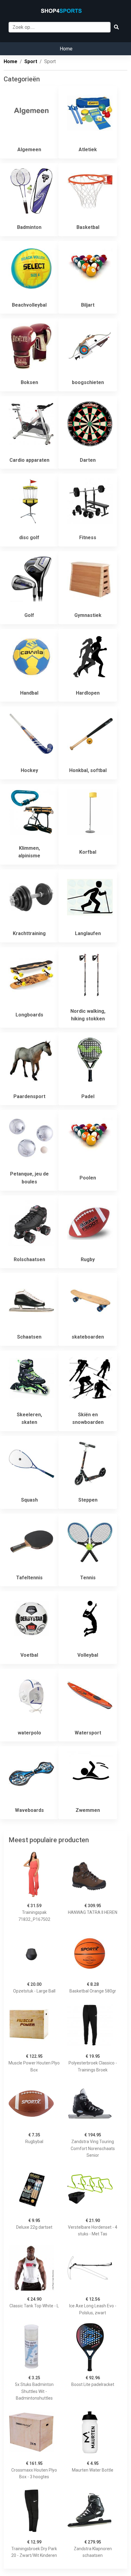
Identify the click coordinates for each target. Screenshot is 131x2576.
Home (66, 49)
